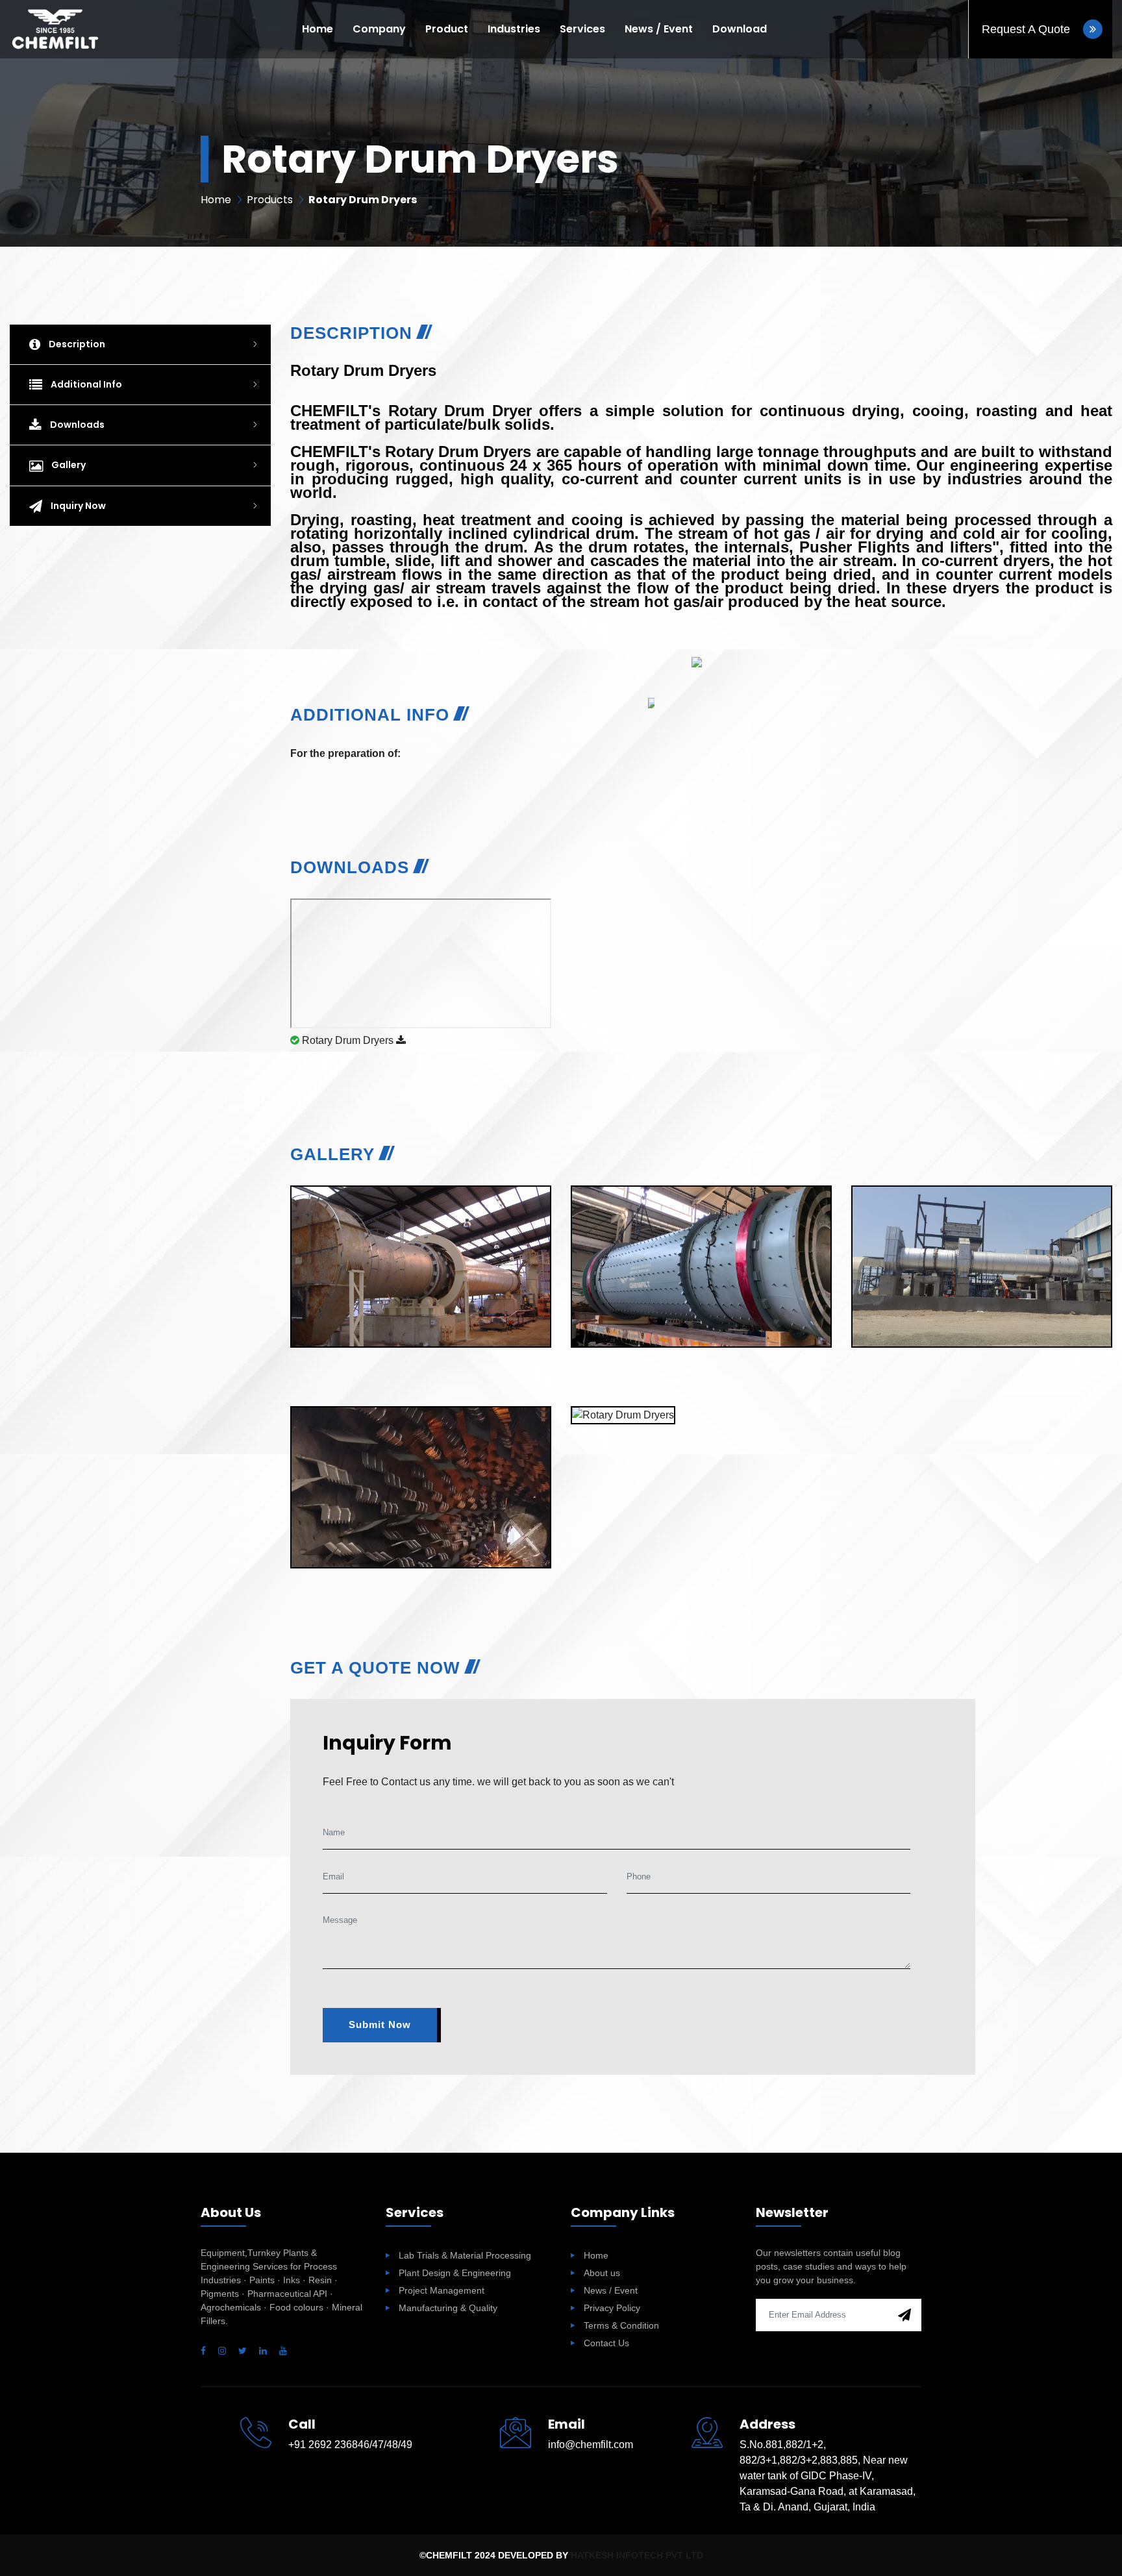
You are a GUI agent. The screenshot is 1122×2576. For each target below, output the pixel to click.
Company (379, 29)
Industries (514, 29)
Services (582, 29)
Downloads (76, 425)
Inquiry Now (77, 506)
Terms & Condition (621, 2325)
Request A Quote (1028, 29)
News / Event (659, 29)
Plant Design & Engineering (455, 2273)
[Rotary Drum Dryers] (420, 1195)
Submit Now (380, 2025)
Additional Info (85, 384)
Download (740, 29)
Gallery (68, 465)
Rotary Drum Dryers (348, 1040)
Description (76, 344)
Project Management (442, 2290)
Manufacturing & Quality (448, 2308)
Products (270, 200)
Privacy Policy (612, 2308)
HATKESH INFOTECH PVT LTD (637, 2555)
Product (447, 29)
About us (602, 2273)
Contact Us (606, 2343)
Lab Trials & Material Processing (465, 2255)
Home (318, 29)
